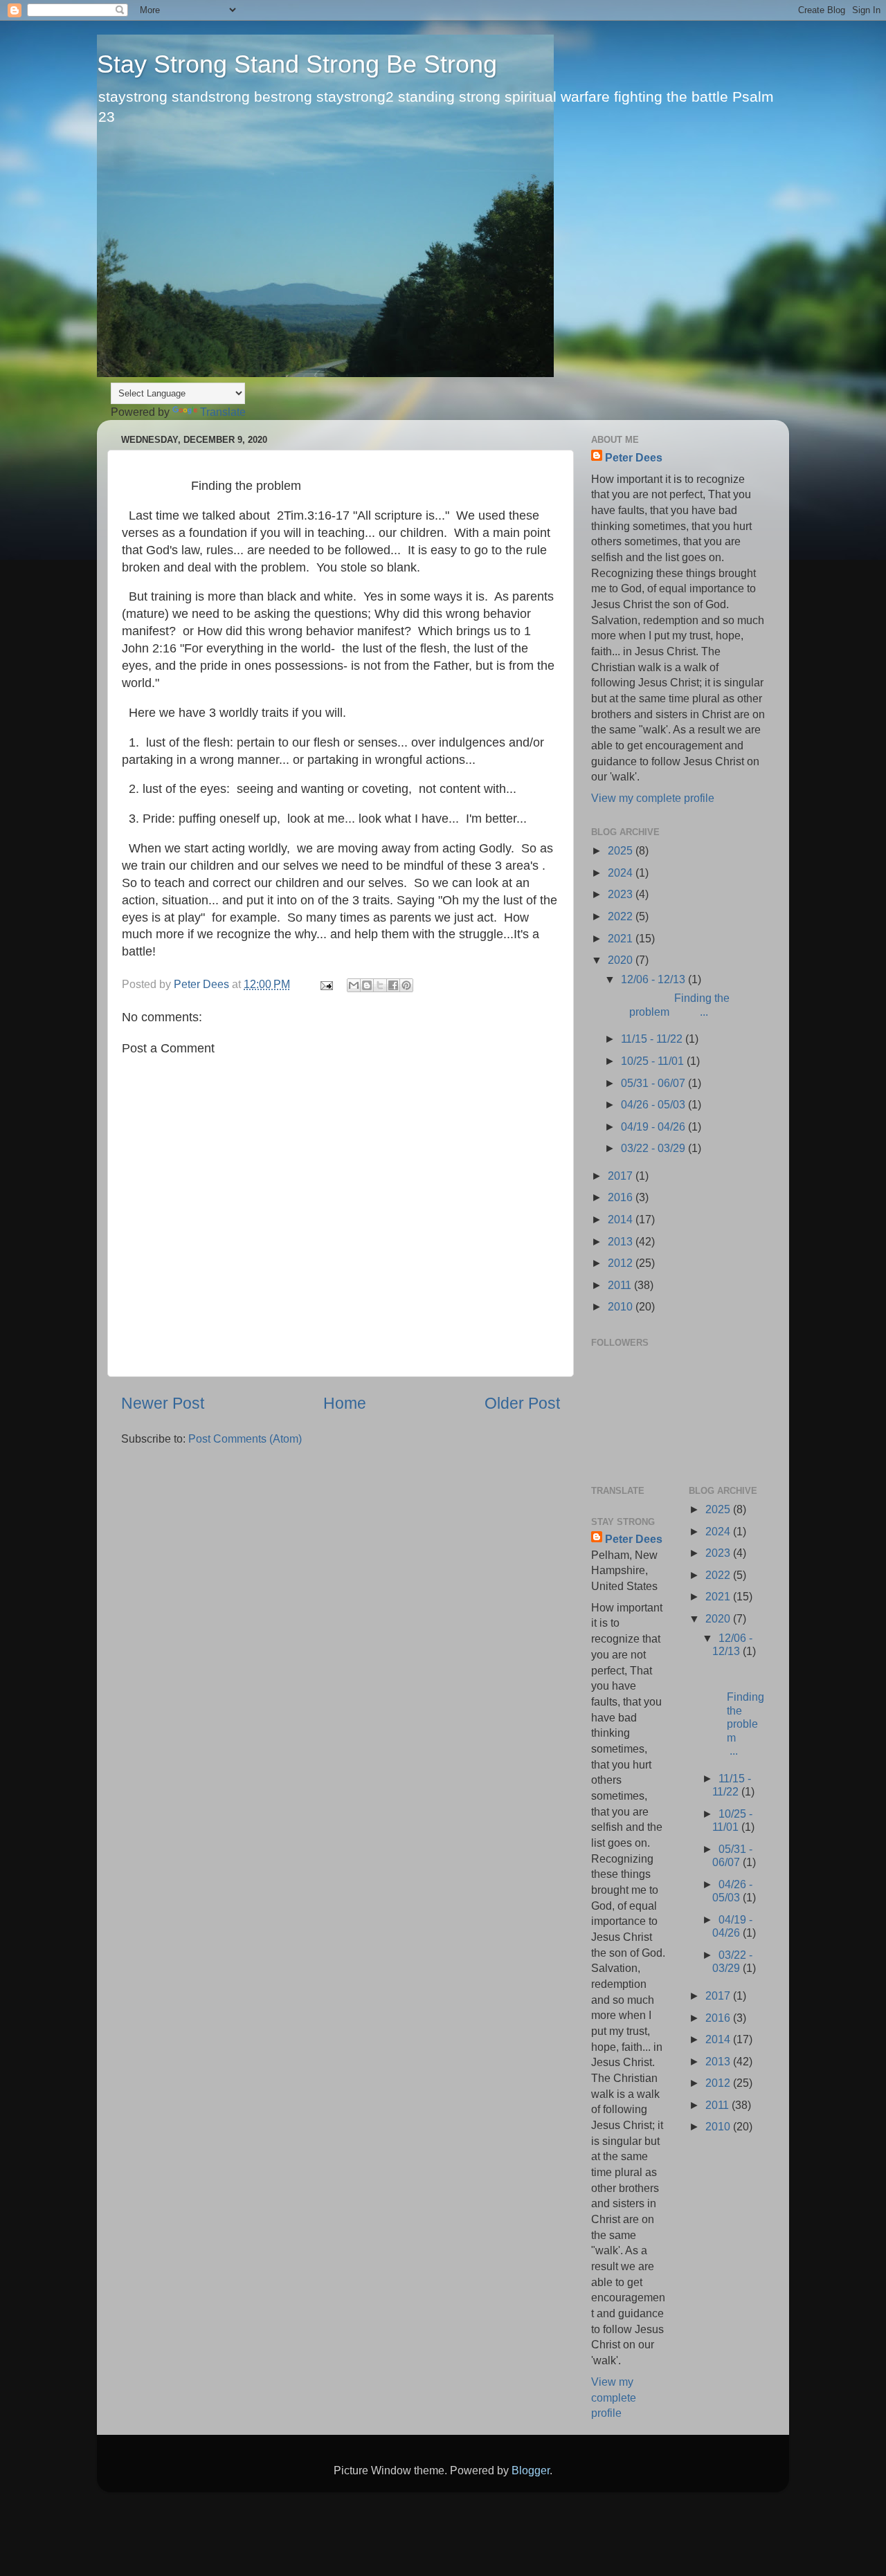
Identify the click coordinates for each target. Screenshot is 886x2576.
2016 (622, 1197)
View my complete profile (653, 798)
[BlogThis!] (367, 985)
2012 (622, 1263)
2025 (622, 850)
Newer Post (163, 1403)
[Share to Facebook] (393, 985)
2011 (621, 1285)
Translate (223, 412)
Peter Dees (634, 457)
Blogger (531, 2470)
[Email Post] (325, 984)
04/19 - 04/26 (654, 1126)
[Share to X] (380, 985)
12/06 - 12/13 (654, 979)
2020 (622, 960)
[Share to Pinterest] (406, 985)
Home (345, 1403)
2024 (622, 873)
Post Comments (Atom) (245, 1438)
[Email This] (354, 985)
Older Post (522, 1403)
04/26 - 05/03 (654, 1104)
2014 (622, 1219)
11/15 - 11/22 (653, 1039)
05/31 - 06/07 (654, 1083)
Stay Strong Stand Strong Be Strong (297, 64)
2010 (622, 1306)
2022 (622, 916)
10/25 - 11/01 (654, 1061)
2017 (622, 1176)
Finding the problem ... (674, 1004)
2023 (622, 894)
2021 (622, 938)
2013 (622, 1241)
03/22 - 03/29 (654, 1148)
